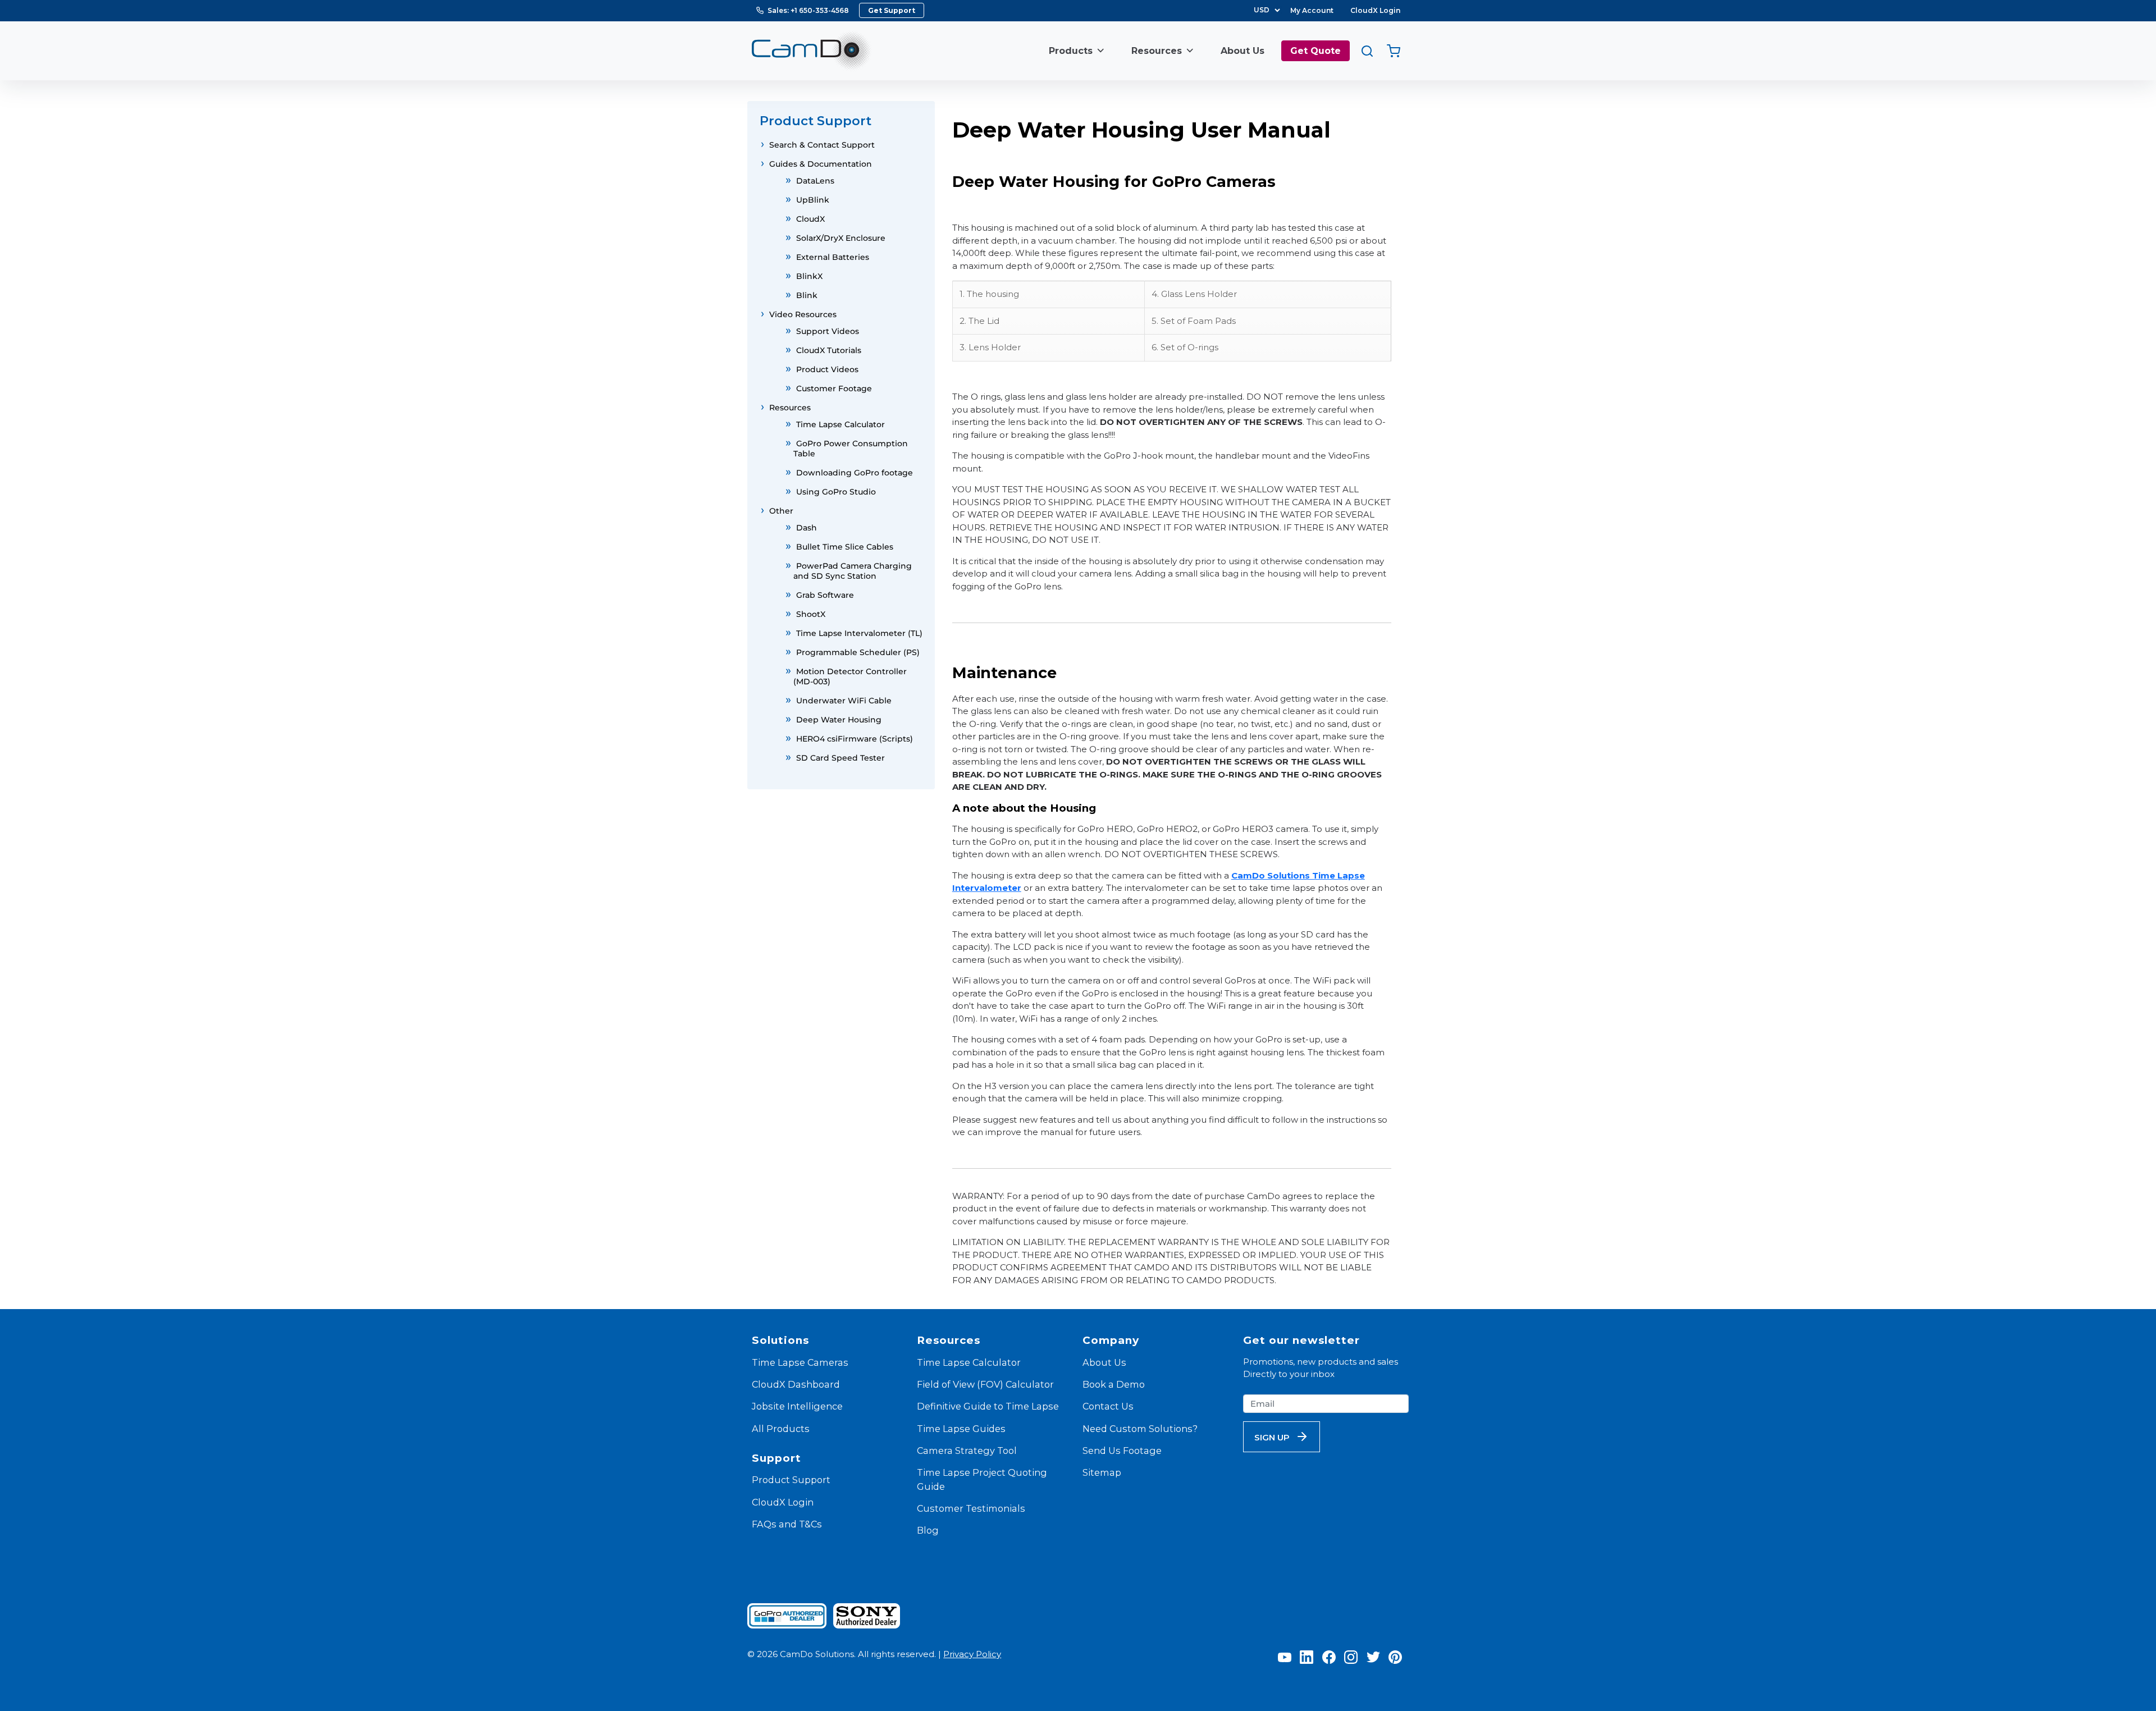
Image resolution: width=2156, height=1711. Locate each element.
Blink (807, 295)
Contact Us (1108, 1406)
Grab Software (825, 595)
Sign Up (1272, 1437)
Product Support (791, 1480)
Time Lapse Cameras (800, 1362)
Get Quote (1315, 51)
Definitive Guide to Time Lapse (988, 1406)
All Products (781, 1429)
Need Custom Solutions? (1140, 1429)
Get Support (892, 10)
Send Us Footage (1122, 1451)
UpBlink (813, 200)
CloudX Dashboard (796, 1384)
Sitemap (1102, 1472)
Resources (1157, 51)
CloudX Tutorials (829, 350)
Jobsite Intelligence (797, 1406)
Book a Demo (1114, 1384)
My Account (1312, 10)
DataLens (815, 181)
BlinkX (809, 276)
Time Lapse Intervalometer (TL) (859, 633)
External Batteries (833, 257)
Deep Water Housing (839, 720)
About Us (1243, 51)
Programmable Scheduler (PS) (858, 652)
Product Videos (827, 369)
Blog (928, 1530)
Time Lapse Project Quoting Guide (982, 1479)
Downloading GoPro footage (855, 473)
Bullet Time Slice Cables (845, 547)
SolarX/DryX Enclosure (841, 238)
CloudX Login (1375, 10)
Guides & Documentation (821, 164)
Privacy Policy (972, 1654)
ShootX (811, 614)
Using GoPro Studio (836, 492)
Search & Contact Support (822, 145)
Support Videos (828, 331)
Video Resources (803, 314)
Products (1071, 51)
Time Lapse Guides (961, 1429)
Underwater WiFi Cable (844, 701)
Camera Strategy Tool (967, 1451)
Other (781, 511)
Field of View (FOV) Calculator (985, 1384)
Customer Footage (834, 388)
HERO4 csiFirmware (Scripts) (855, 739)
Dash (807, 528)
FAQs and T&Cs (787, 1524)
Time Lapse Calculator (841, 424)
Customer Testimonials (971, 1508)
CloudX (810, 219)
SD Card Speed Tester (841, 758)
